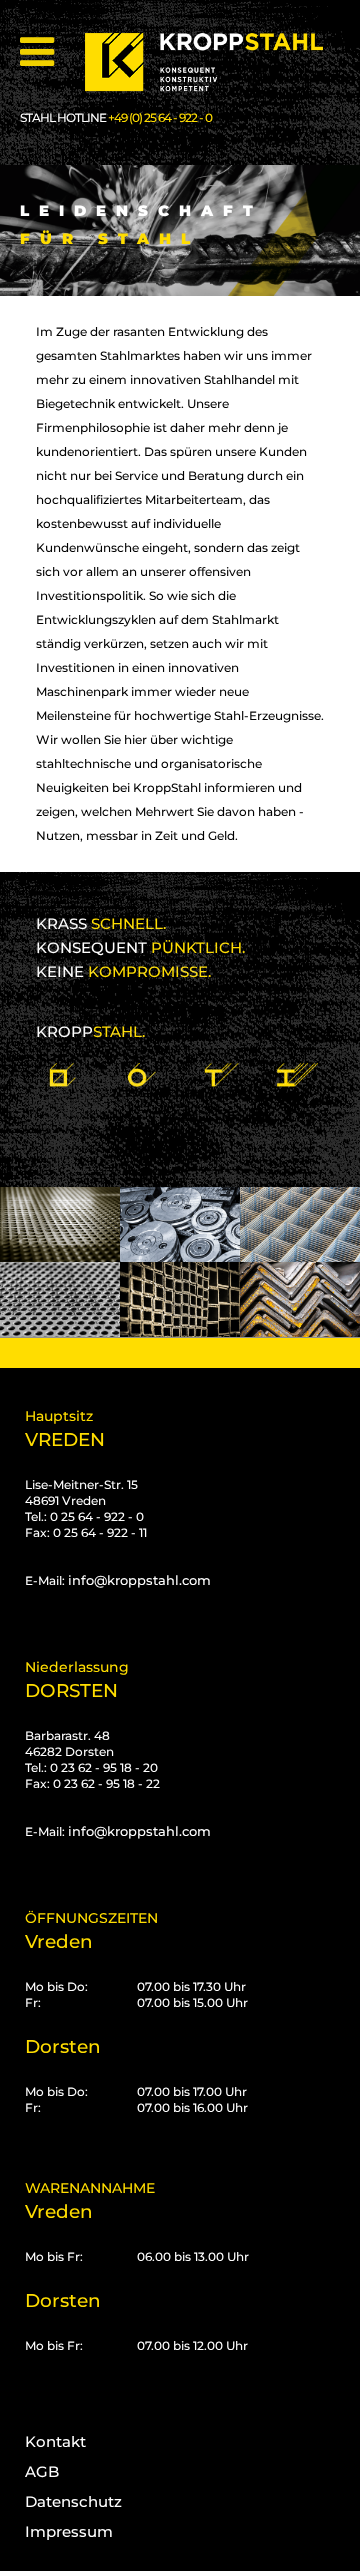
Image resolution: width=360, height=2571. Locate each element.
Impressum (69, 2531)
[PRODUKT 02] (140, 1064)
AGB (42, 2471)
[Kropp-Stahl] (216, 62)
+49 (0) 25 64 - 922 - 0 (160, 117)
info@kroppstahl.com (139, 1580)
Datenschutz (73, 2501)
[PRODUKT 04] (297, 1064)
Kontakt (55, 2441)
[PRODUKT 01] (62, 1064)
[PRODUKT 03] (219, 1064)
